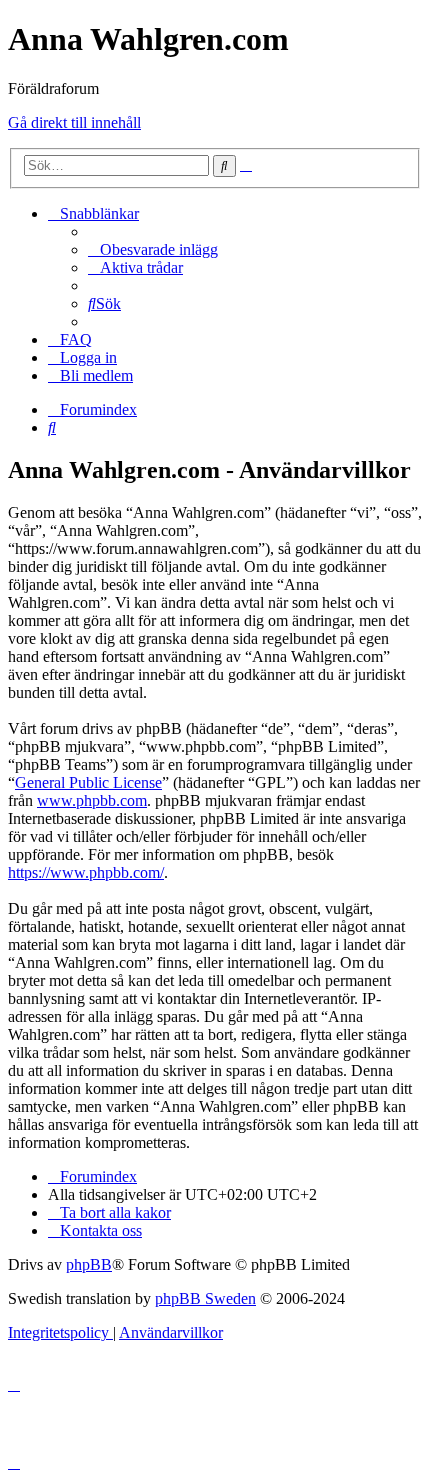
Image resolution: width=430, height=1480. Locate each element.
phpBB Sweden (205, 1298)
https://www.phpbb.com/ (86, 872)
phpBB (89, 1264)
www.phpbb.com (92, 800)
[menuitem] (153, 249)
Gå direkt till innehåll (74, 122)
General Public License (88, 782)
